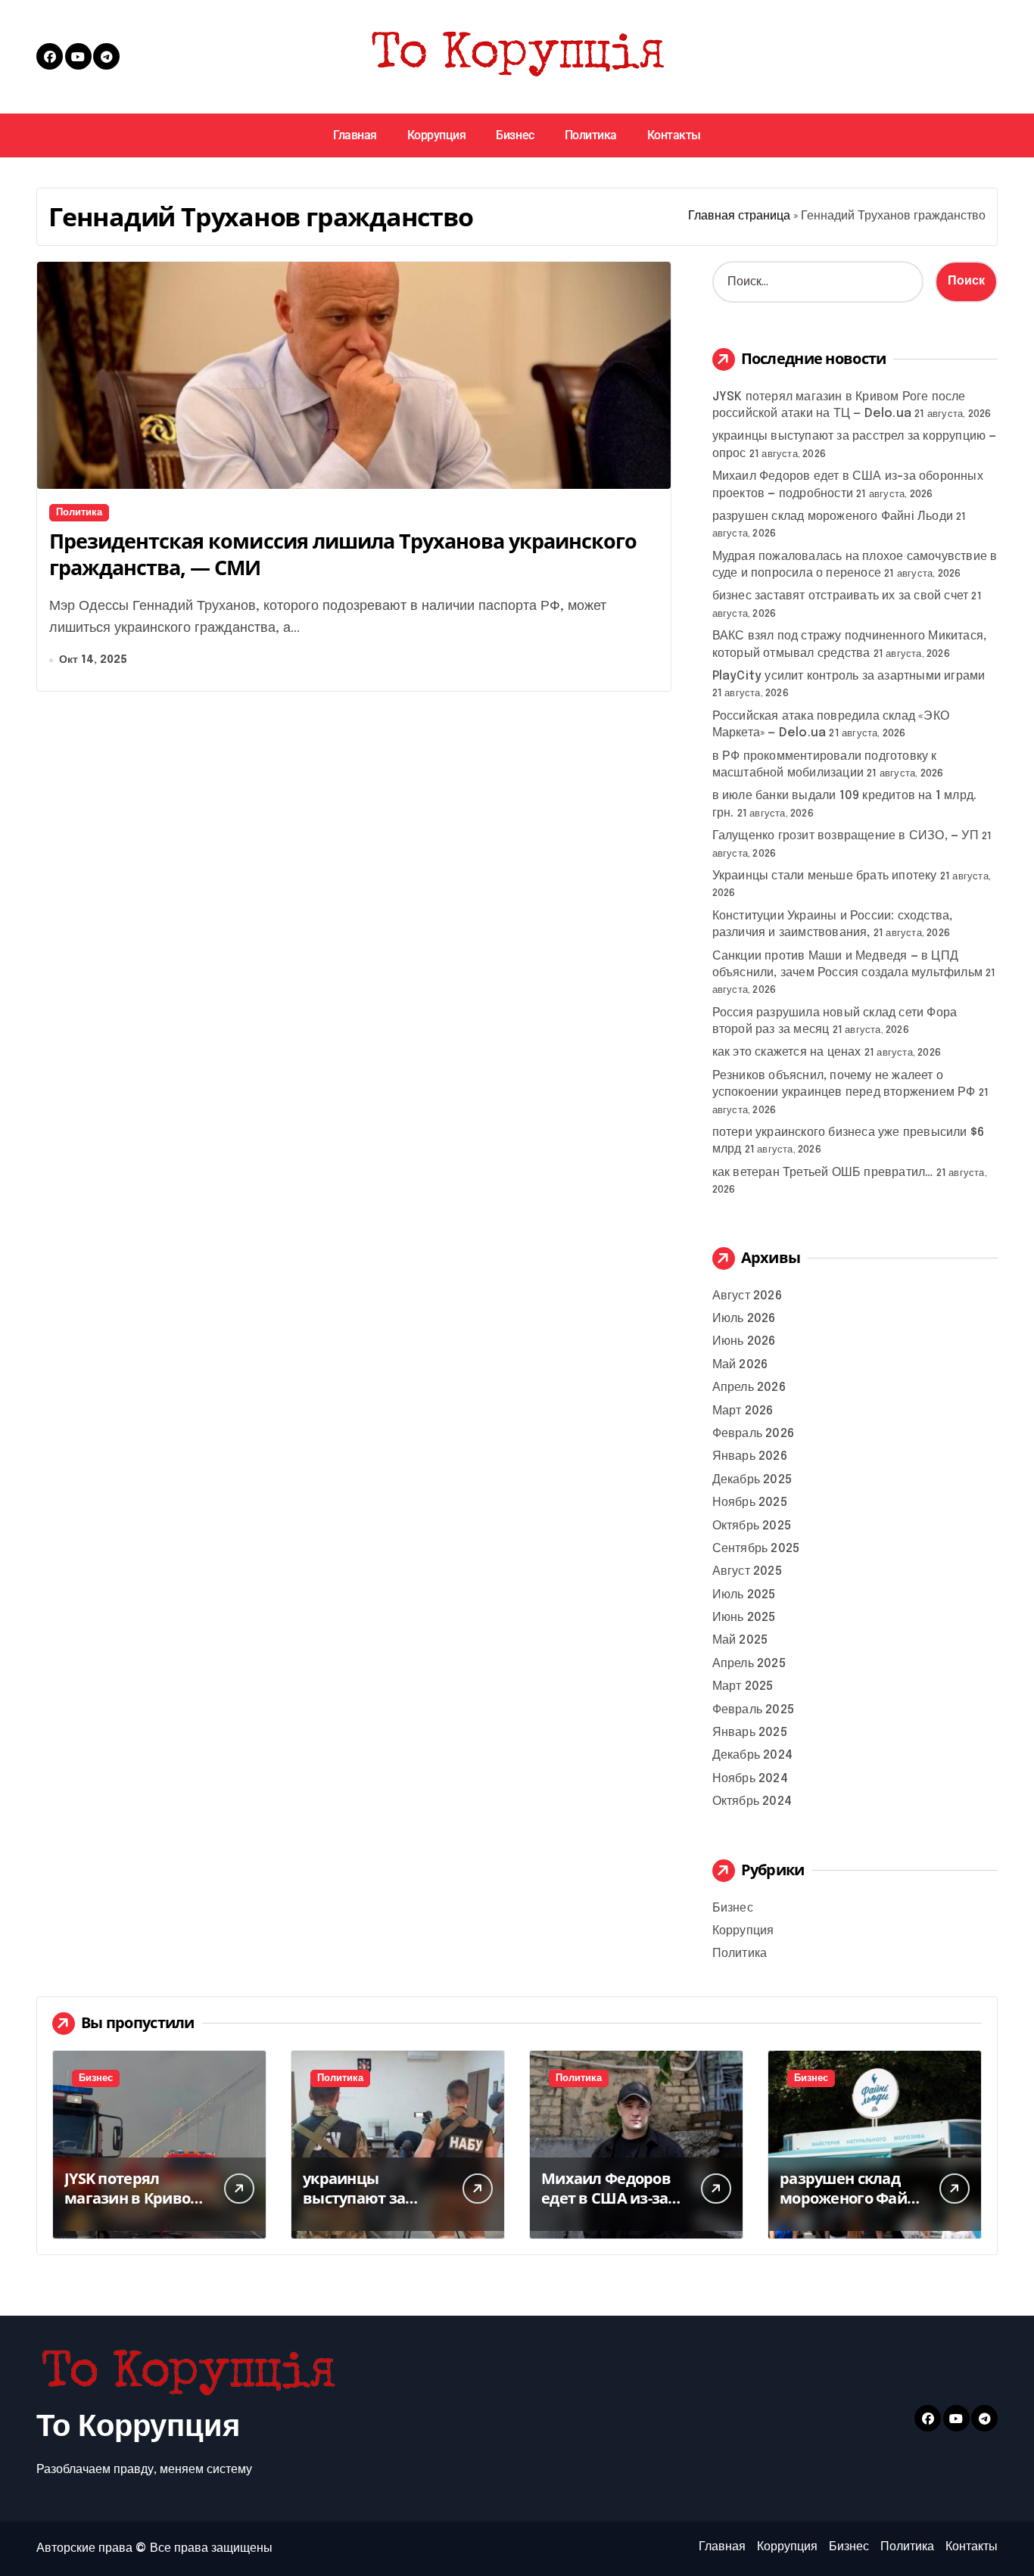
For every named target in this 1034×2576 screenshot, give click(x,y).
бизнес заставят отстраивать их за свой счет (841, 596)
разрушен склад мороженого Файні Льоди (833, 516)
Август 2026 (747, 1296)
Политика (591, 135)
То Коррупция (138, 2427)
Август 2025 (747, 1571)
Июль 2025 (744, 1595)
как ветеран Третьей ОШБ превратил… (823, 1173)
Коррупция (437, 135)
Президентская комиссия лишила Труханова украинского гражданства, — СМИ (343, 554)
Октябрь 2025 (752, 1526)
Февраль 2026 (753, 1434)
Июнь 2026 (744, 1341)
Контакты (674, 135)
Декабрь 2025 (752, 1480)
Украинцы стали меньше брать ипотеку (825, 876)
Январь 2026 (750, 1456)
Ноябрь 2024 (750, 1779)
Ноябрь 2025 (750, 1503)
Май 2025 (740, 1640)
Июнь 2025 (744, 1618)
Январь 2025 (750, 1733)
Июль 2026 (744, 1319)
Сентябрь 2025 (756, 1549)
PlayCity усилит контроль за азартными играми (849, 676)
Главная (355, 135)
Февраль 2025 (753, 1710)
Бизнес (515, 135)
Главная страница (739, 216)
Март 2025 (743, 1686)
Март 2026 (743, 1411)
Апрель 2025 (749, 1664)
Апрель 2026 (749, 1388)
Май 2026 (740, 1365)
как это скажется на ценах (787, 1052)
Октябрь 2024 (752, 1801)
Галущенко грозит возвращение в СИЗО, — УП (846, 836)
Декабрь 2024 (752, 1755)
